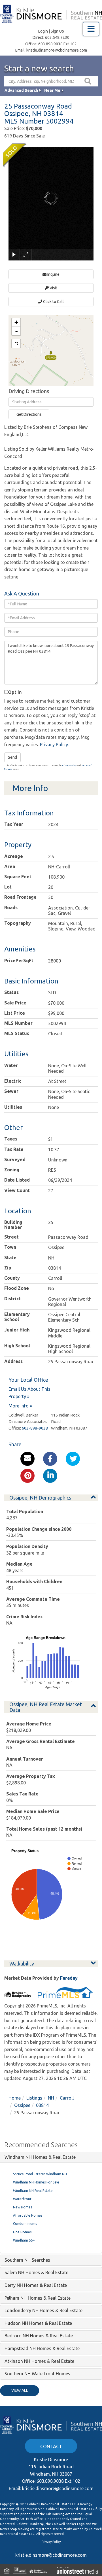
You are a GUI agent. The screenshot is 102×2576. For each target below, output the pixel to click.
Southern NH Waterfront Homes (37, 2374)
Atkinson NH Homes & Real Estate (39, 2361)
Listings (34, 2098)
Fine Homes (22, 2232)
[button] (88, 81)
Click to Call (53, 302)
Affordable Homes (28, 2215)
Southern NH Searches (27, 2260)
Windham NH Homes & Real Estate (40, 2157)
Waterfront (22, 2199)
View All (20, 2390)
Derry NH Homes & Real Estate (36, 2285)
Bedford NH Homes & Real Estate (39, 2336)
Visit (53, 288)
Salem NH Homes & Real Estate (36, 2272)
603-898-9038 (35, 1428)
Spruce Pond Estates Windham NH (40, 2174)
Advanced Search (21, 90)
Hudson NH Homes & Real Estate (38, 2323)
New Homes (23, 2207)
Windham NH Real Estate (33, 2191)
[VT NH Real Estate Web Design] (77, 2570)
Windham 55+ (24, 2240)
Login (43, 31)
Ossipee (22, 2105)
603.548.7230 (57, 37)
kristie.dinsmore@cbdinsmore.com (57, 50)
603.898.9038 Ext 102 (58, 44)
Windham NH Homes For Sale (36, 2182)
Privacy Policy (54, 745)
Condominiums (25, 2224)
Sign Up (57, 31)
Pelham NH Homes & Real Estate (38, 2298)
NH (51, 2098)
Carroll (67, 2098)
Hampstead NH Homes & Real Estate (42, 2348)
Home (15, 2098)
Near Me (52, 90)
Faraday (69, 1978)
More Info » (20, 1406)
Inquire (53, 274)
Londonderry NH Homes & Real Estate (43, 2310)
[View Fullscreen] (16, 344)
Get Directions (29, 414)
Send (12, 757)
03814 (42, 2105)
